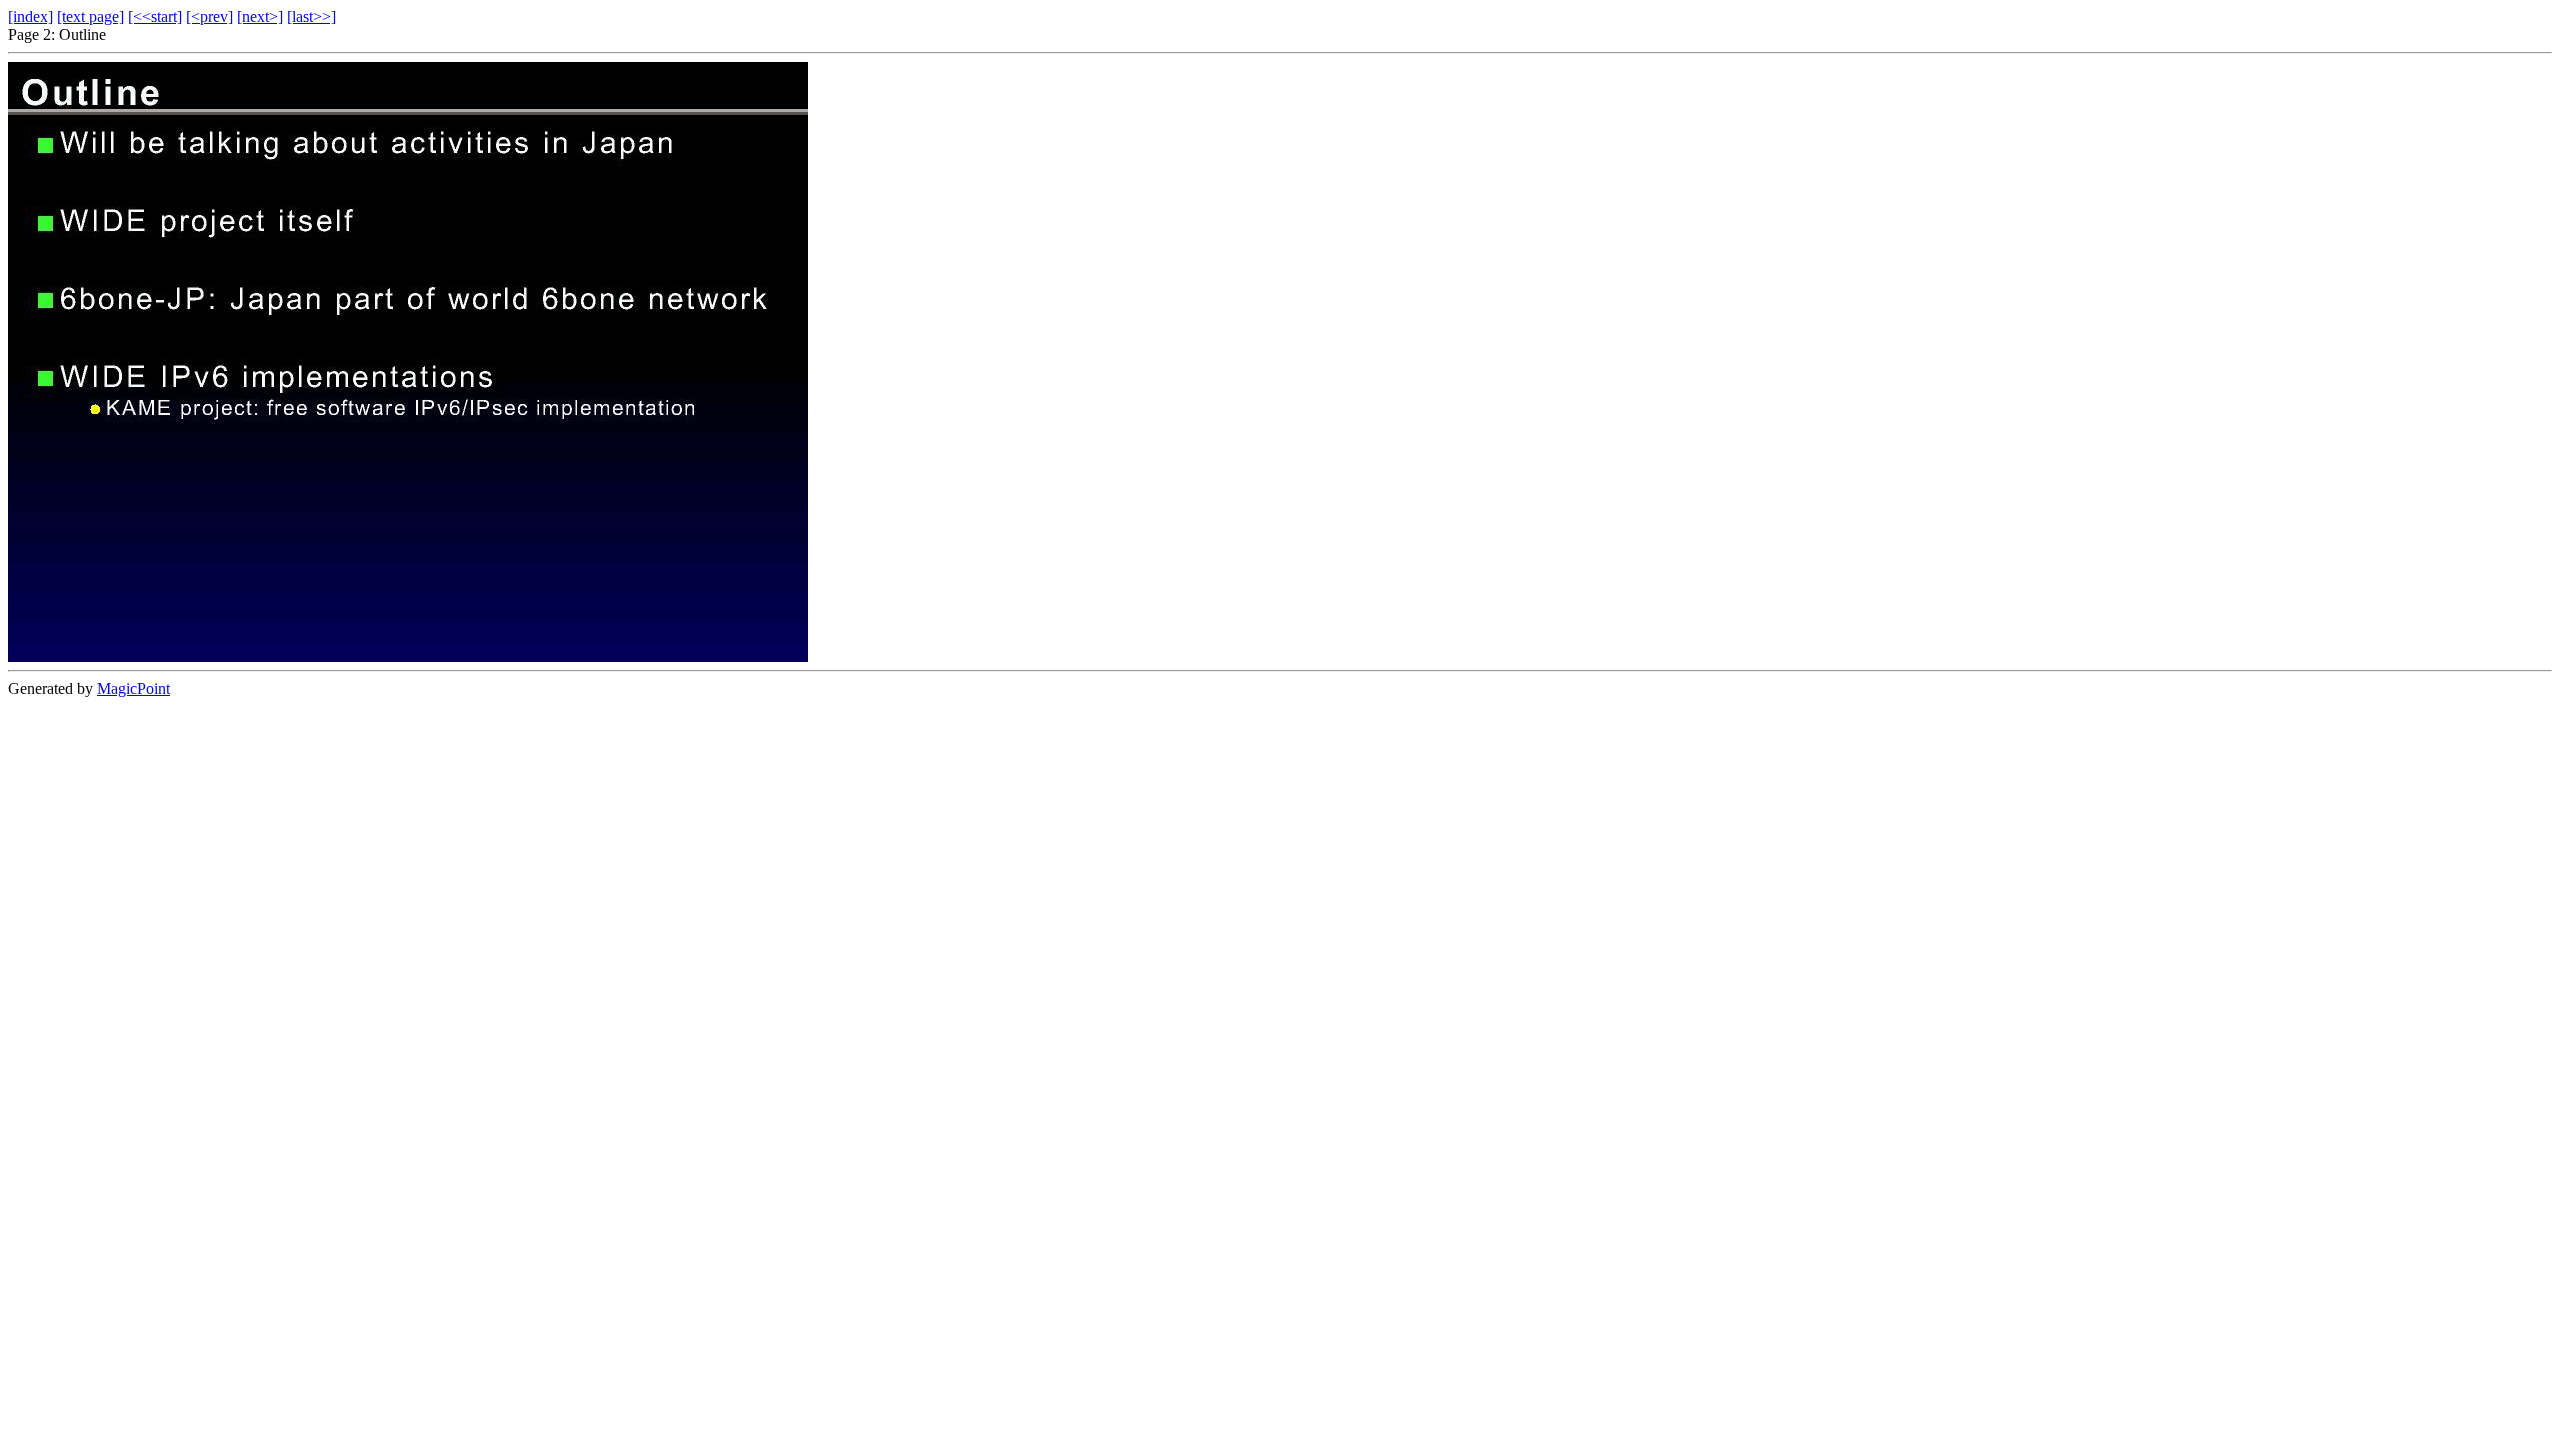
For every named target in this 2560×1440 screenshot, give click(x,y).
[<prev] (209, 16)
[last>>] (311, 16)
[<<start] (155, 16)
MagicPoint (133, 688)
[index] (30, 16)
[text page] (90, 16)
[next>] (260, 16)
